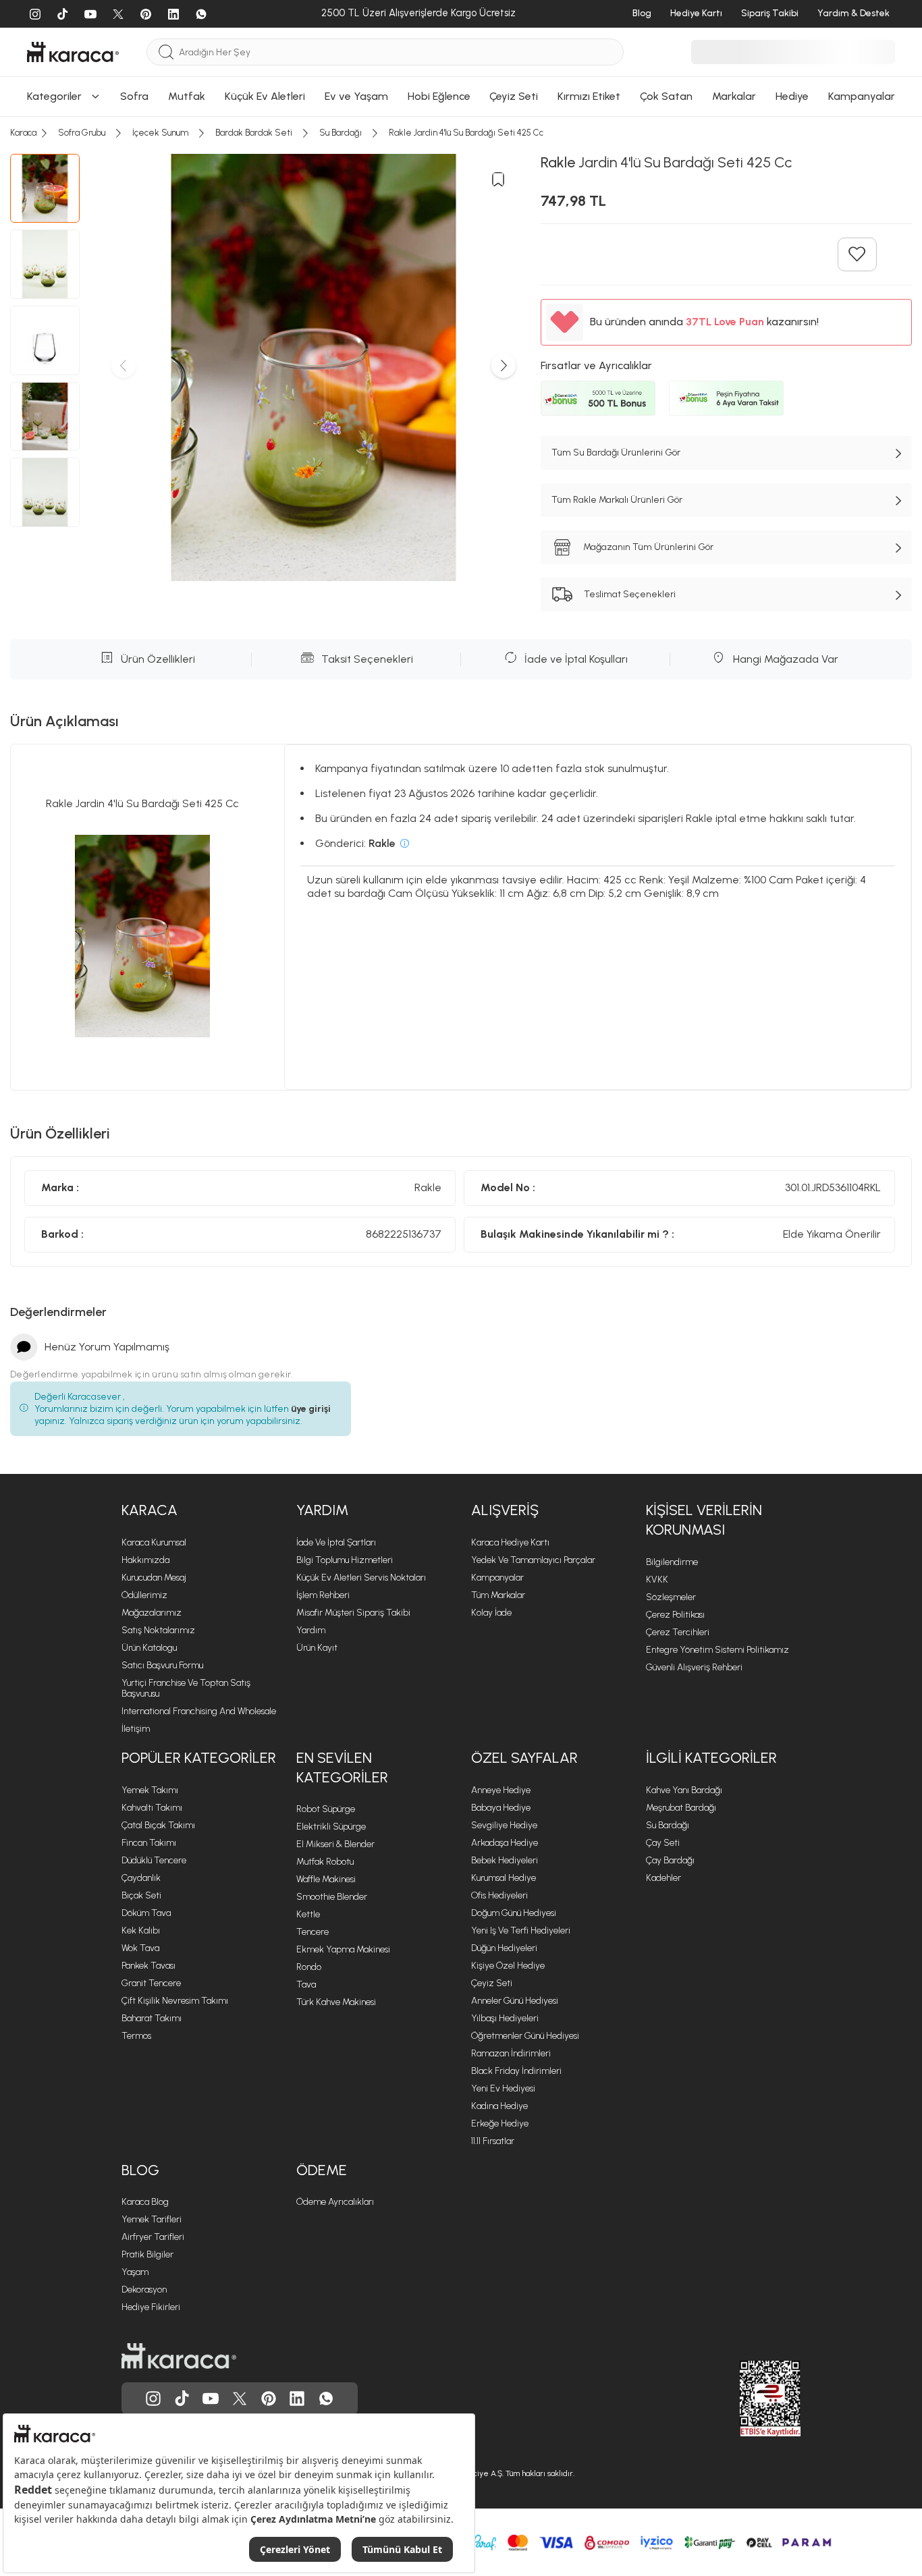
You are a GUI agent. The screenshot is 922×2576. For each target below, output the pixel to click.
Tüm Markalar (498, 1595)
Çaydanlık (141, 1878)
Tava (306, 1984)
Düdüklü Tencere (154, 1860)
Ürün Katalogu (149, 1648)
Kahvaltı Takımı (152, 1808)
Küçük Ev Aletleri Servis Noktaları (361, 1578)
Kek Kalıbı (141, 1930)
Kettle (308, 1914)
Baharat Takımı (152, 2018)
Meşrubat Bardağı (681, 1808)
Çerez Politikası (675, 1615)
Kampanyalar (497, 1578)
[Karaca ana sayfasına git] (179, 2356)
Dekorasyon (144, 2290)
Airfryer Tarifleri (153, 2237)
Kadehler (663, 1878)
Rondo (309, 1967)
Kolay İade (491, 1613)
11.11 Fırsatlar (493, 2141)
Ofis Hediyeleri (499, 1895)
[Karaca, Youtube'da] (211, 2399)
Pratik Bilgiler (147, 2254)
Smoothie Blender (332, 1897)
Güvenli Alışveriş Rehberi (694, 1667)
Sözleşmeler (671, 1597)
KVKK (657, 1580)
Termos (136, 2036)
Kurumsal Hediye (504, 1878)
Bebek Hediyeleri (505, 1860)
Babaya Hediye (501, 1808)
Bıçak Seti (141, 1895)
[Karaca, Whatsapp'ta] (326, 2399)
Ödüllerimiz (144, 1595)
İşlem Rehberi (323, 1595)
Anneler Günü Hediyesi (515, 2001)
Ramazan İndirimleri (511, 2053)
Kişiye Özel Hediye (508, 1966)
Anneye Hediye (501, 1790)
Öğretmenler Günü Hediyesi (525, 2036)
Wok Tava (140, 1948)
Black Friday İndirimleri (516, 2071)
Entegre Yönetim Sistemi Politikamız (717, 1650)
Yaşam (135, 2272)
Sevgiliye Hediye (504, 1825)
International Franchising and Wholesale (199, 1711)
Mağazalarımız (152, 1613)
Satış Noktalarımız (158, 1630)
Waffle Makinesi (326, 1879)
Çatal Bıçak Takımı (158, 1825)
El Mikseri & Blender (335, 1844)
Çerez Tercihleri (678, 1632)
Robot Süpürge (326, 1809)
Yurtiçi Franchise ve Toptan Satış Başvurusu (186, 1688)
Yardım (311, 1630)
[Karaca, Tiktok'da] (182, 2399)
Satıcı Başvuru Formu (162, 1665)
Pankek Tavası (148, 1966)
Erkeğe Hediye (500, 2123)
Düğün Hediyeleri (504, 1948)
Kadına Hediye (499, 2106)
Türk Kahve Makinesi (336, 2002)
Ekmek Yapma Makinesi (343, 1949)
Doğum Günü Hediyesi (514, 1913)
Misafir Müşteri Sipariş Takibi (353, 1613)
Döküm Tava (146, 1913)
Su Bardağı (668, 1825)
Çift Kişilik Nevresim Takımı (175, 2001)
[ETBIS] (746, 2399)
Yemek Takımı (150, 1790)
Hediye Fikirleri (151, 2307)
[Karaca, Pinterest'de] (269, 2399)
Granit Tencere (151, 1983)
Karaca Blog (145, 2202)
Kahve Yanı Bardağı (684, 1790)
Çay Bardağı (670, 1860)
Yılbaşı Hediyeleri (505, 2018)
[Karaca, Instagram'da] (153, 2399)
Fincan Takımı (149, 1843)
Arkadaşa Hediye (505, 1843)
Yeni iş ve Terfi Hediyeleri (521, 1930)
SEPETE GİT (461, 14)
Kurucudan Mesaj (154, 1578)
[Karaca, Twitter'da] (240, 2399)
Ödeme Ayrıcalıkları (335, 2202)
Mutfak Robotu (325, 1862)
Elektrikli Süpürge (331, 1827)
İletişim (136, 1729)
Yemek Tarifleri (152, 2219)
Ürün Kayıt (317, 1648)
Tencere (313, 1932)
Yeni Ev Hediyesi (503, 2088)
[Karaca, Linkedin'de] (297, 2399)
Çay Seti (663, 1843)
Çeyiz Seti (492, 1983)
